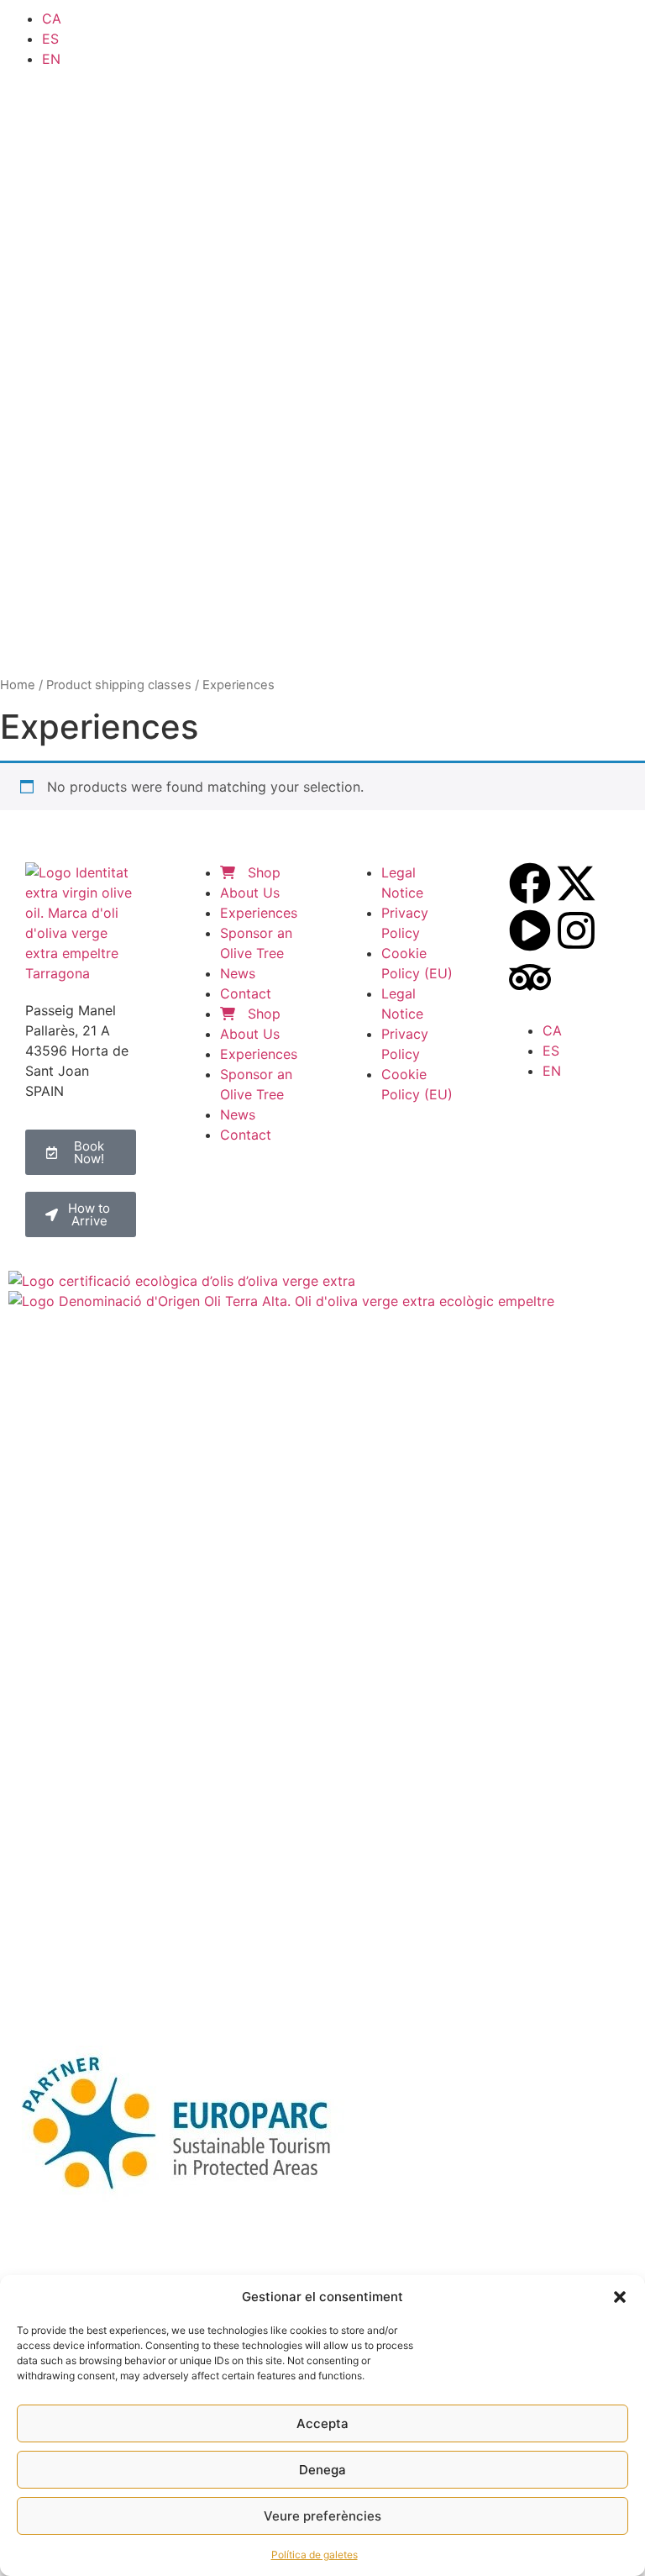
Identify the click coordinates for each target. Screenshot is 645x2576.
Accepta (322, 2423)
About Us (250, 893)
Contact (246, 993)
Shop (262, 872)
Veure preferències (322, 2516)
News (238, 973)
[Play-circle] (530, 930)
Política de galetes (315, 2555)
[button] (620, 2297)
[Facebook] (530, 883)
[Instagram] (576, 930)
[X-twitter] (576, 883)
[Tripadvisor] (530, 977)
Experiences (259, 913)
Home (18, 685)
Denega (322, 2470)
